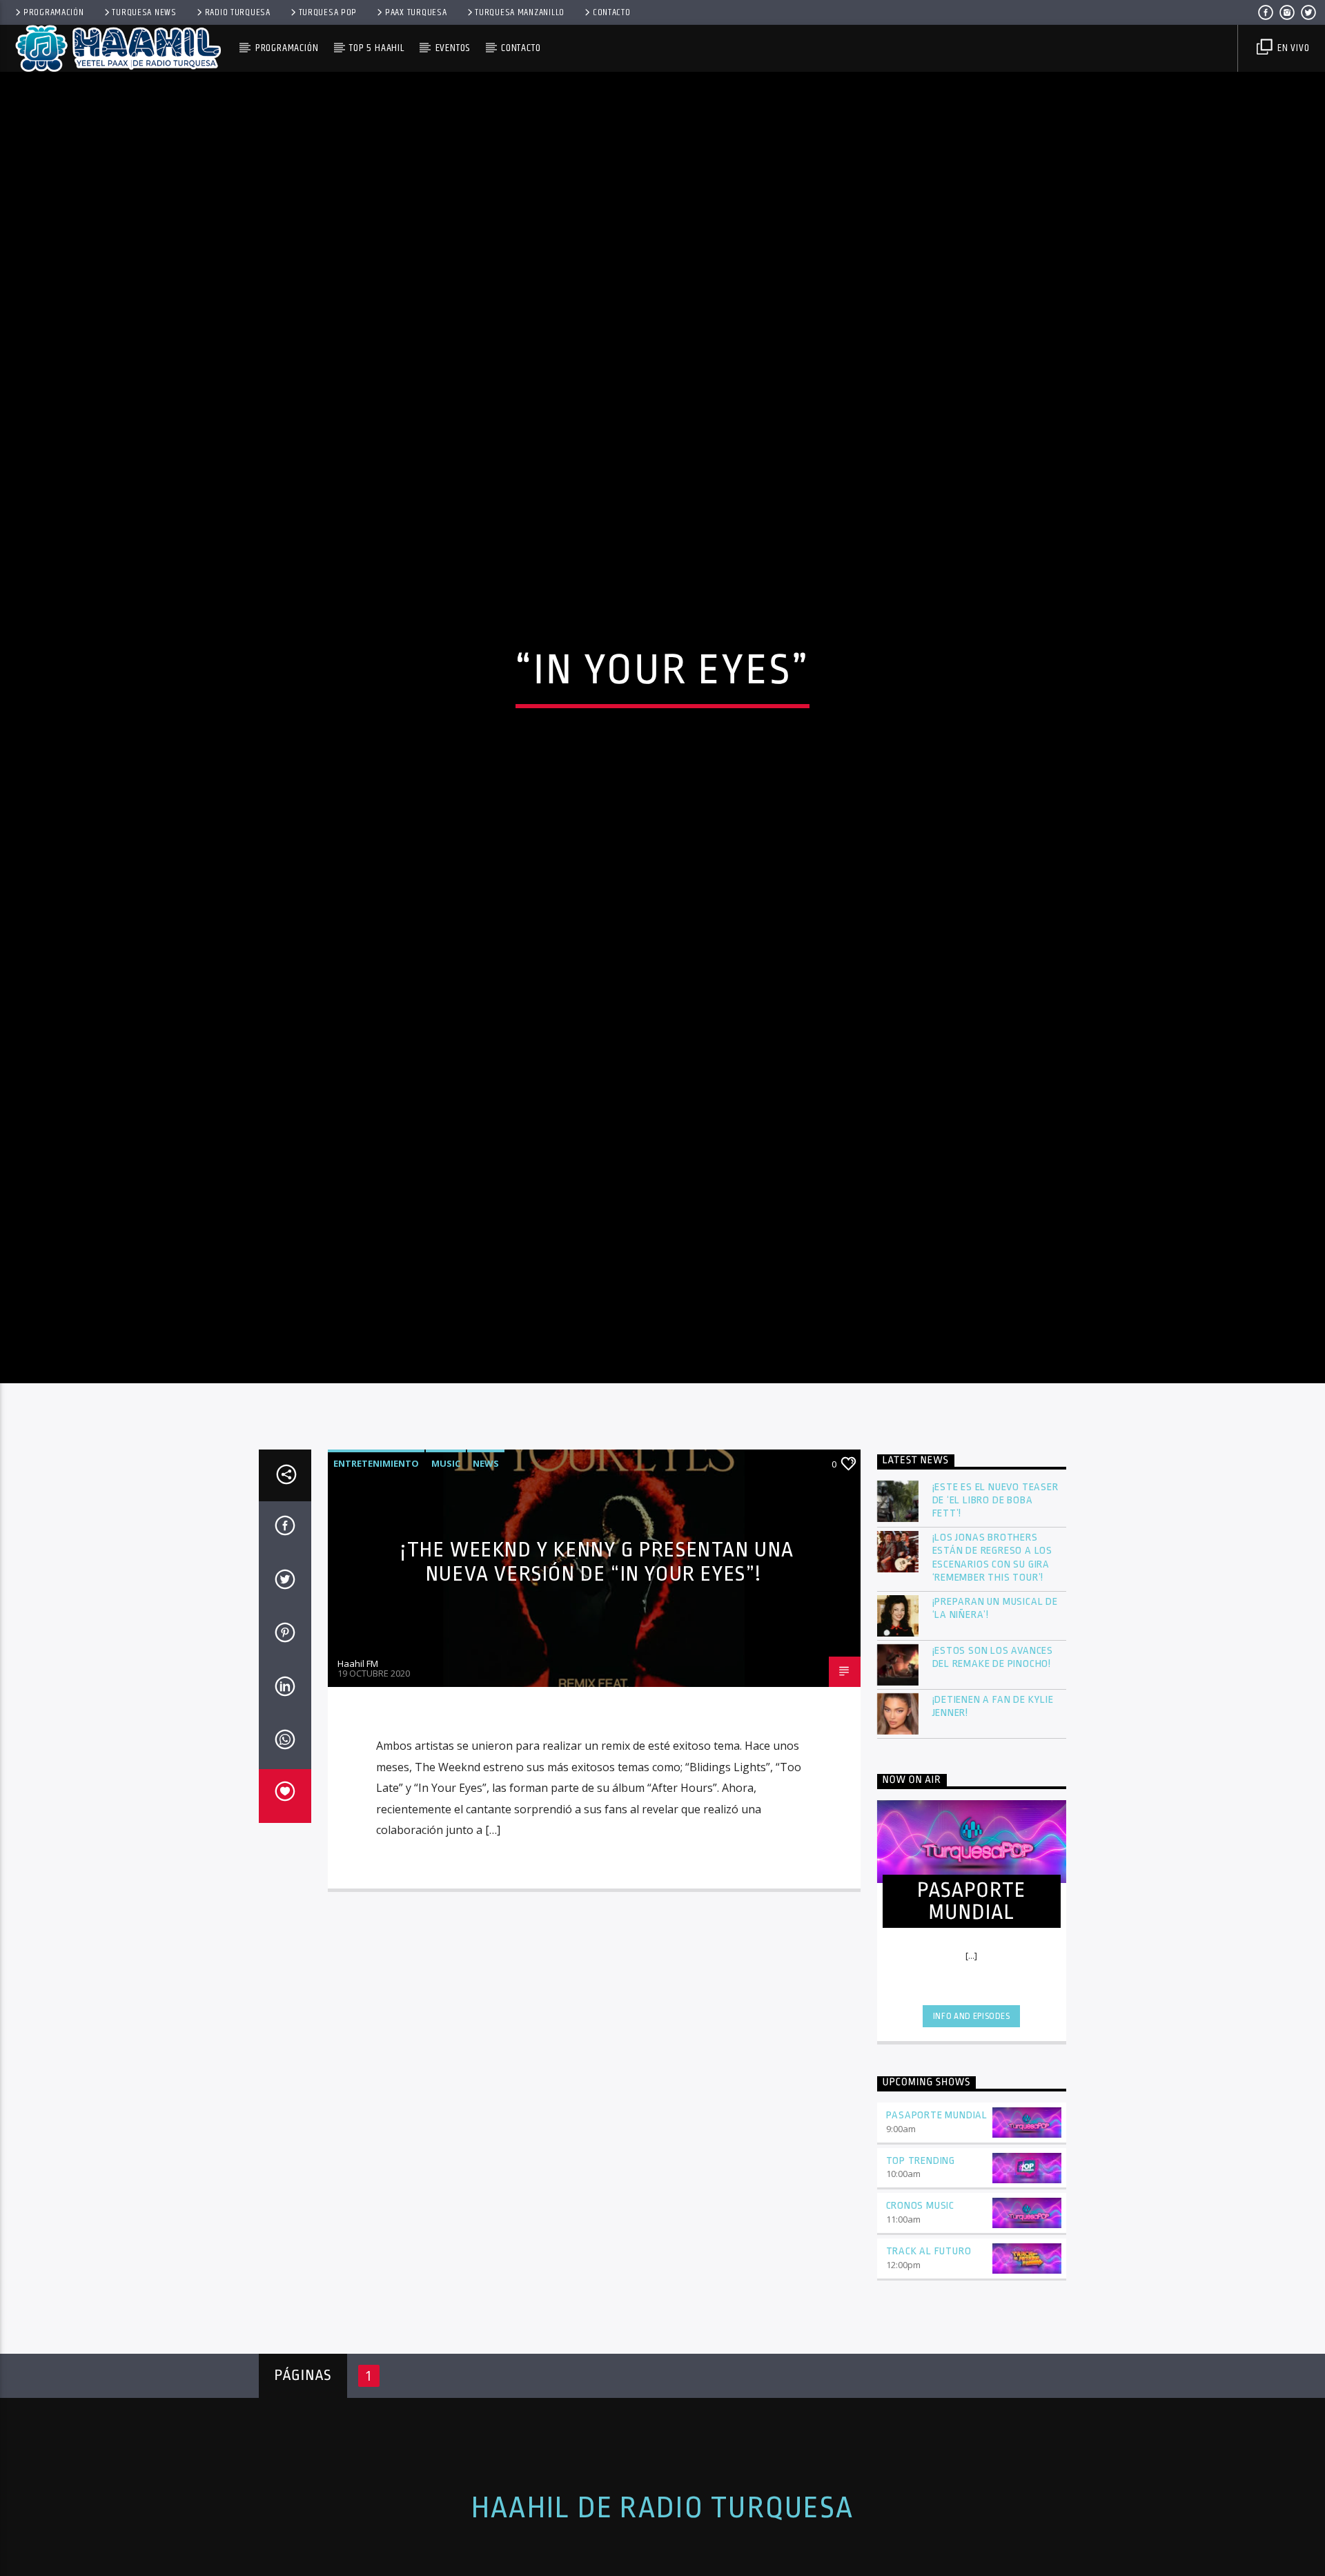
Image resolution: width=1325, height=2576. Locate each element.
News (486, 1590)
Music (446, 1590)
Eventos (453, 48)
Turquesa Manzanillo (520, 12)
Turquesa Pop (328, 12)
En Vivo (1292, 48)
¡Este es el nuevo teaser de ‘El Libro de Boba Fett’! (995, 1627)
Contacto (612, 12)
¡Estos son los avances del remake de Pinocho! (993, 1784)
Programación (54, 12)
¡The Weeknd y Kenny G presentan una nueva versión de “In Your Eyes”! (597, 1689)
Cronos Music (921, 2333)
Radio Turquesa (238, 12)
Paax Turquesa (416, 12)
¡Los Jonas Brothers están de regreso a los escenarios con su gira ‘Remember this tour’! (993, 1685)
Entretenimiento (376, 1590)
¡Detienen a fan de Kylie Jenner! (993, 1833)
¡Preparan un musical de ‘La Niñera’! (995, 1735)
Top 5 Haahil (377, 48)
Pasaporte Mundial (937, 2242)
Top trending (921, 2288)
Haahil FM (358, 1790)
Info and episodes (972, 2143)
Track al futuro (929, 2378)
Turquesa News (144, 12)
